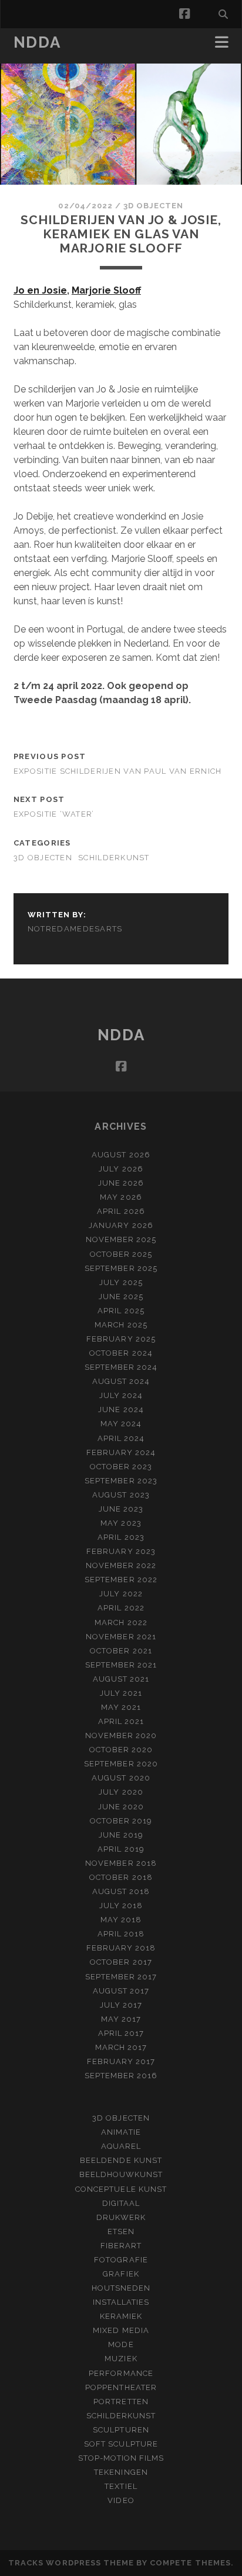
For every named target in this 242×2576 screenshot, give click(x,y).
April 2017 (121, 2033)
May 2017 (121, 2019)
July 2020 (121, 1792)
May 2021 (121, 1707)
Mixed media (121, 2330)
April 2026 (121, 1211)
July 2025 (121, 1282)
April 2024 (121, 1438)
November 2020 (121, 1735)
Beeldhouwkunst (121, 2174)
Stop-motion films (121, 2458)
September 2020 (121, 1764)
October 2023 (121, 1467)
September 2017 (121, 1977)
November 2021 (121, 1637)
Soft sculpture (121, 2444)
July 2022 (121, 1594)
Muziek (121, 2359)
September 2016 (121, 2076)
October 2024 (121, 1353)
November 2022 (121, 1565)
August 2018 (121, 1891)
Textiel (121, 2486)
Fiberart (121, 2246)
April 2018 (121, 1934)
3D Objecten (153, 206)
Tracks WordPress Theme (71, 2563)
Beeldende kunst (121, 2160)
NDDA (37, 42)
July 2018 (121, 1906)
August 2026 (121, 1155)
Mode (121, 2344)
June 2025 (121, 1297)
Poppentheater (121, 2387)
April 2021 (121, 1721)
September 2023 (121, 1481)
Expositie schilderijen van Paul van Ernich (118, 771)
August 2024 (121, 1381)
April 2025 (121, 1311)
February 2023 (121, 1551)
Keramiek (121, 2316)
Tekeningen (121, 2472)
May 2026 (121, 1197)
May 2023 (121, 1523)
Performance (121, 2373)
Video (121, 2500)
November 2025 (121, 1239)
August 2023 (121, 1495)
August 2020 (121, 1778)
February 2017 (121, 2061)
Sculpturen (121, 2430)
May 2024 (121, 1424)
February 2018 (121, 1948)
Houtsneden (121, 2288)
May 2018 (121, 1920)
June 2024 (121, 1410)
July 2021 (121, 1693)
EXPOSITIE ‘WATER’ (54, 814)
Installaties (121, 2302)
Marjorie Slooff (106, 290)
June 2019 (121, 1835)
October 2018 (121, 1877)
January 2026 (121, 1225)
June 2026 (121, 1183)
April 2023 (121, 1537)
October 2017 (121, 1962)
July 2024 (121, 1395)
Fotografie (121, 2260)
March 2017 (121, 2047)
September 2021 (121, 1665)
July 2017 (121, 2005)
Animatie (121, 2132)
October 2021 (121, 1651)
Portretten (121, 2402)
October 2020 (121, 1750)
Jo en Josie (40, 290)
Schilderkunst (114, 858)
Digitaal (121, 2203)
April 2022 (121, 1608)
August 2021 (121, 1679)
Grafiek (121, 2274)
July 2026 (121, 1169)
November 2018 (121, 1863)
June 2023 (121, 1509)
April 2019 (121, 1849)
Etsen (121, 2231)
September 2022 (121, 1580)
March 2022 (121, 1623)
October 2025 (121, 1254)
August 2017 (121, 1991)
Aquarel (121, 2146)
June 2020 (121, 1807)
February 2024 (121, 1452)
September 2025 (121, 1268)
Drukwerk (121, 2217)
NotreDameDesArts (75, 929)
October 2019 (121, 1821)
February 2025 (121, 1339)
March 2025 (121, 1325)
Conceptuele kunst (121, 2189)
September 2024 (121, 1367)
